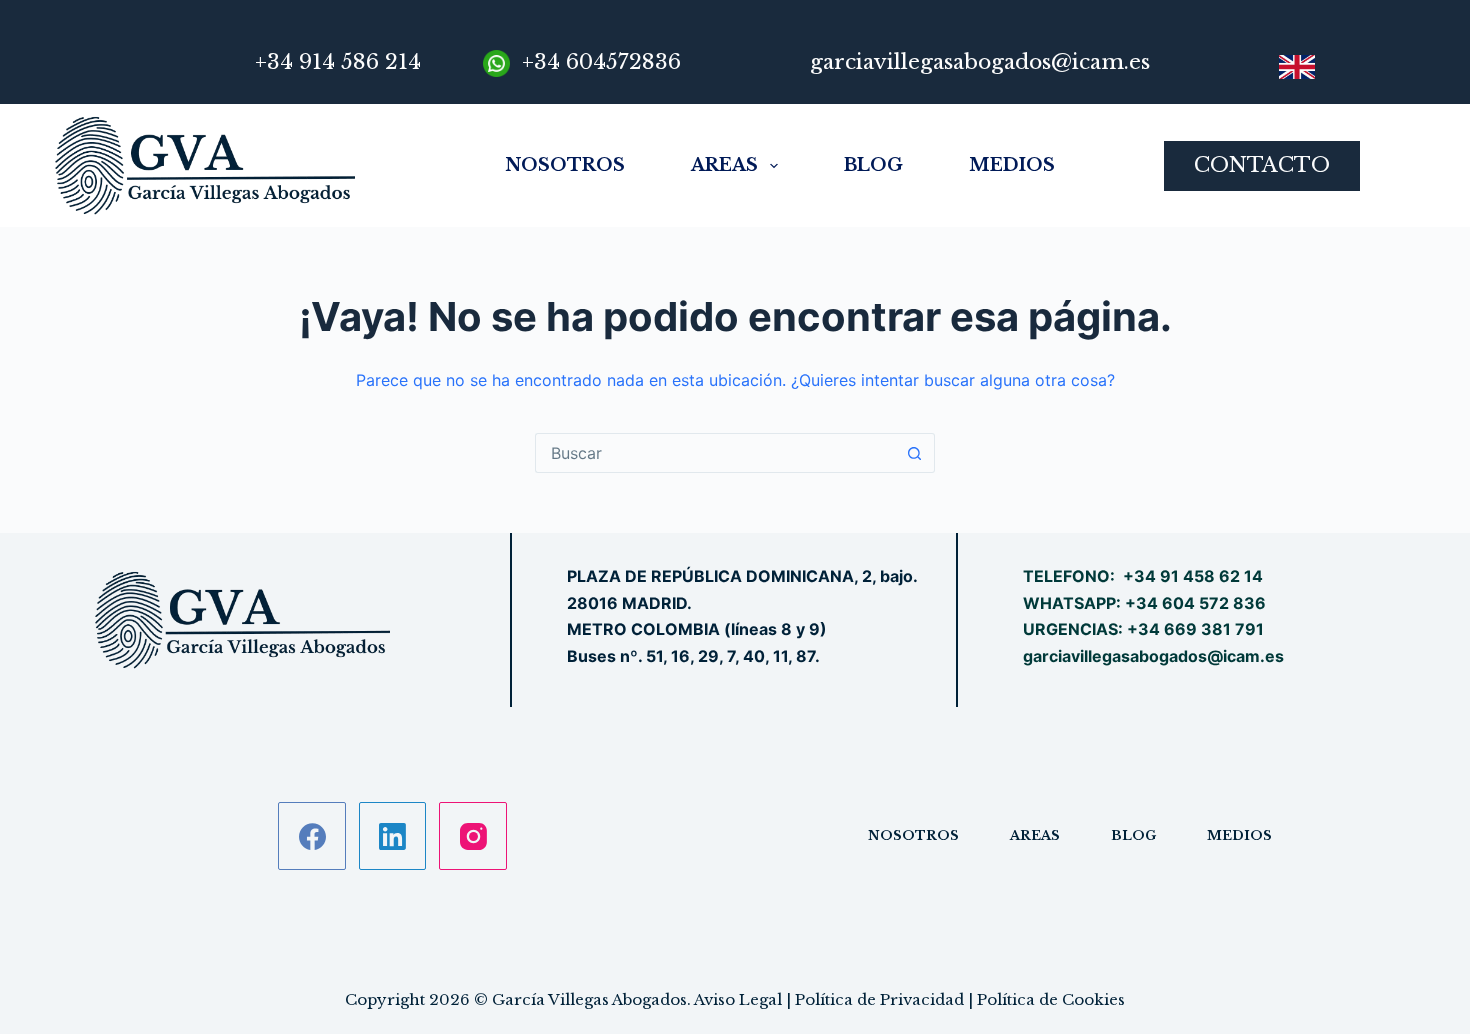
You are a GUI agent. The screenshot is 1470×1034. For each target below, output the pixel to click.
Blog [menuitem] (873, 165)
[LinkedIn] (393, 836)
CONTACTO (1262, 165)
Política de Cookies (1051, 999)
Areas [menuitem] (724, 165)
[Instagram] (473, 836)
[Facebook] (312, 836)
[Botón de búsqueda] (915, 453)
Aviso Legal (738, 999)
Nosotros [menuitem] (565, 165)
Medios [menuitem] (1012, 165)
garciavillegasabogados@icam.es (1153, 656)
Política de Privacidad (879, 999)
